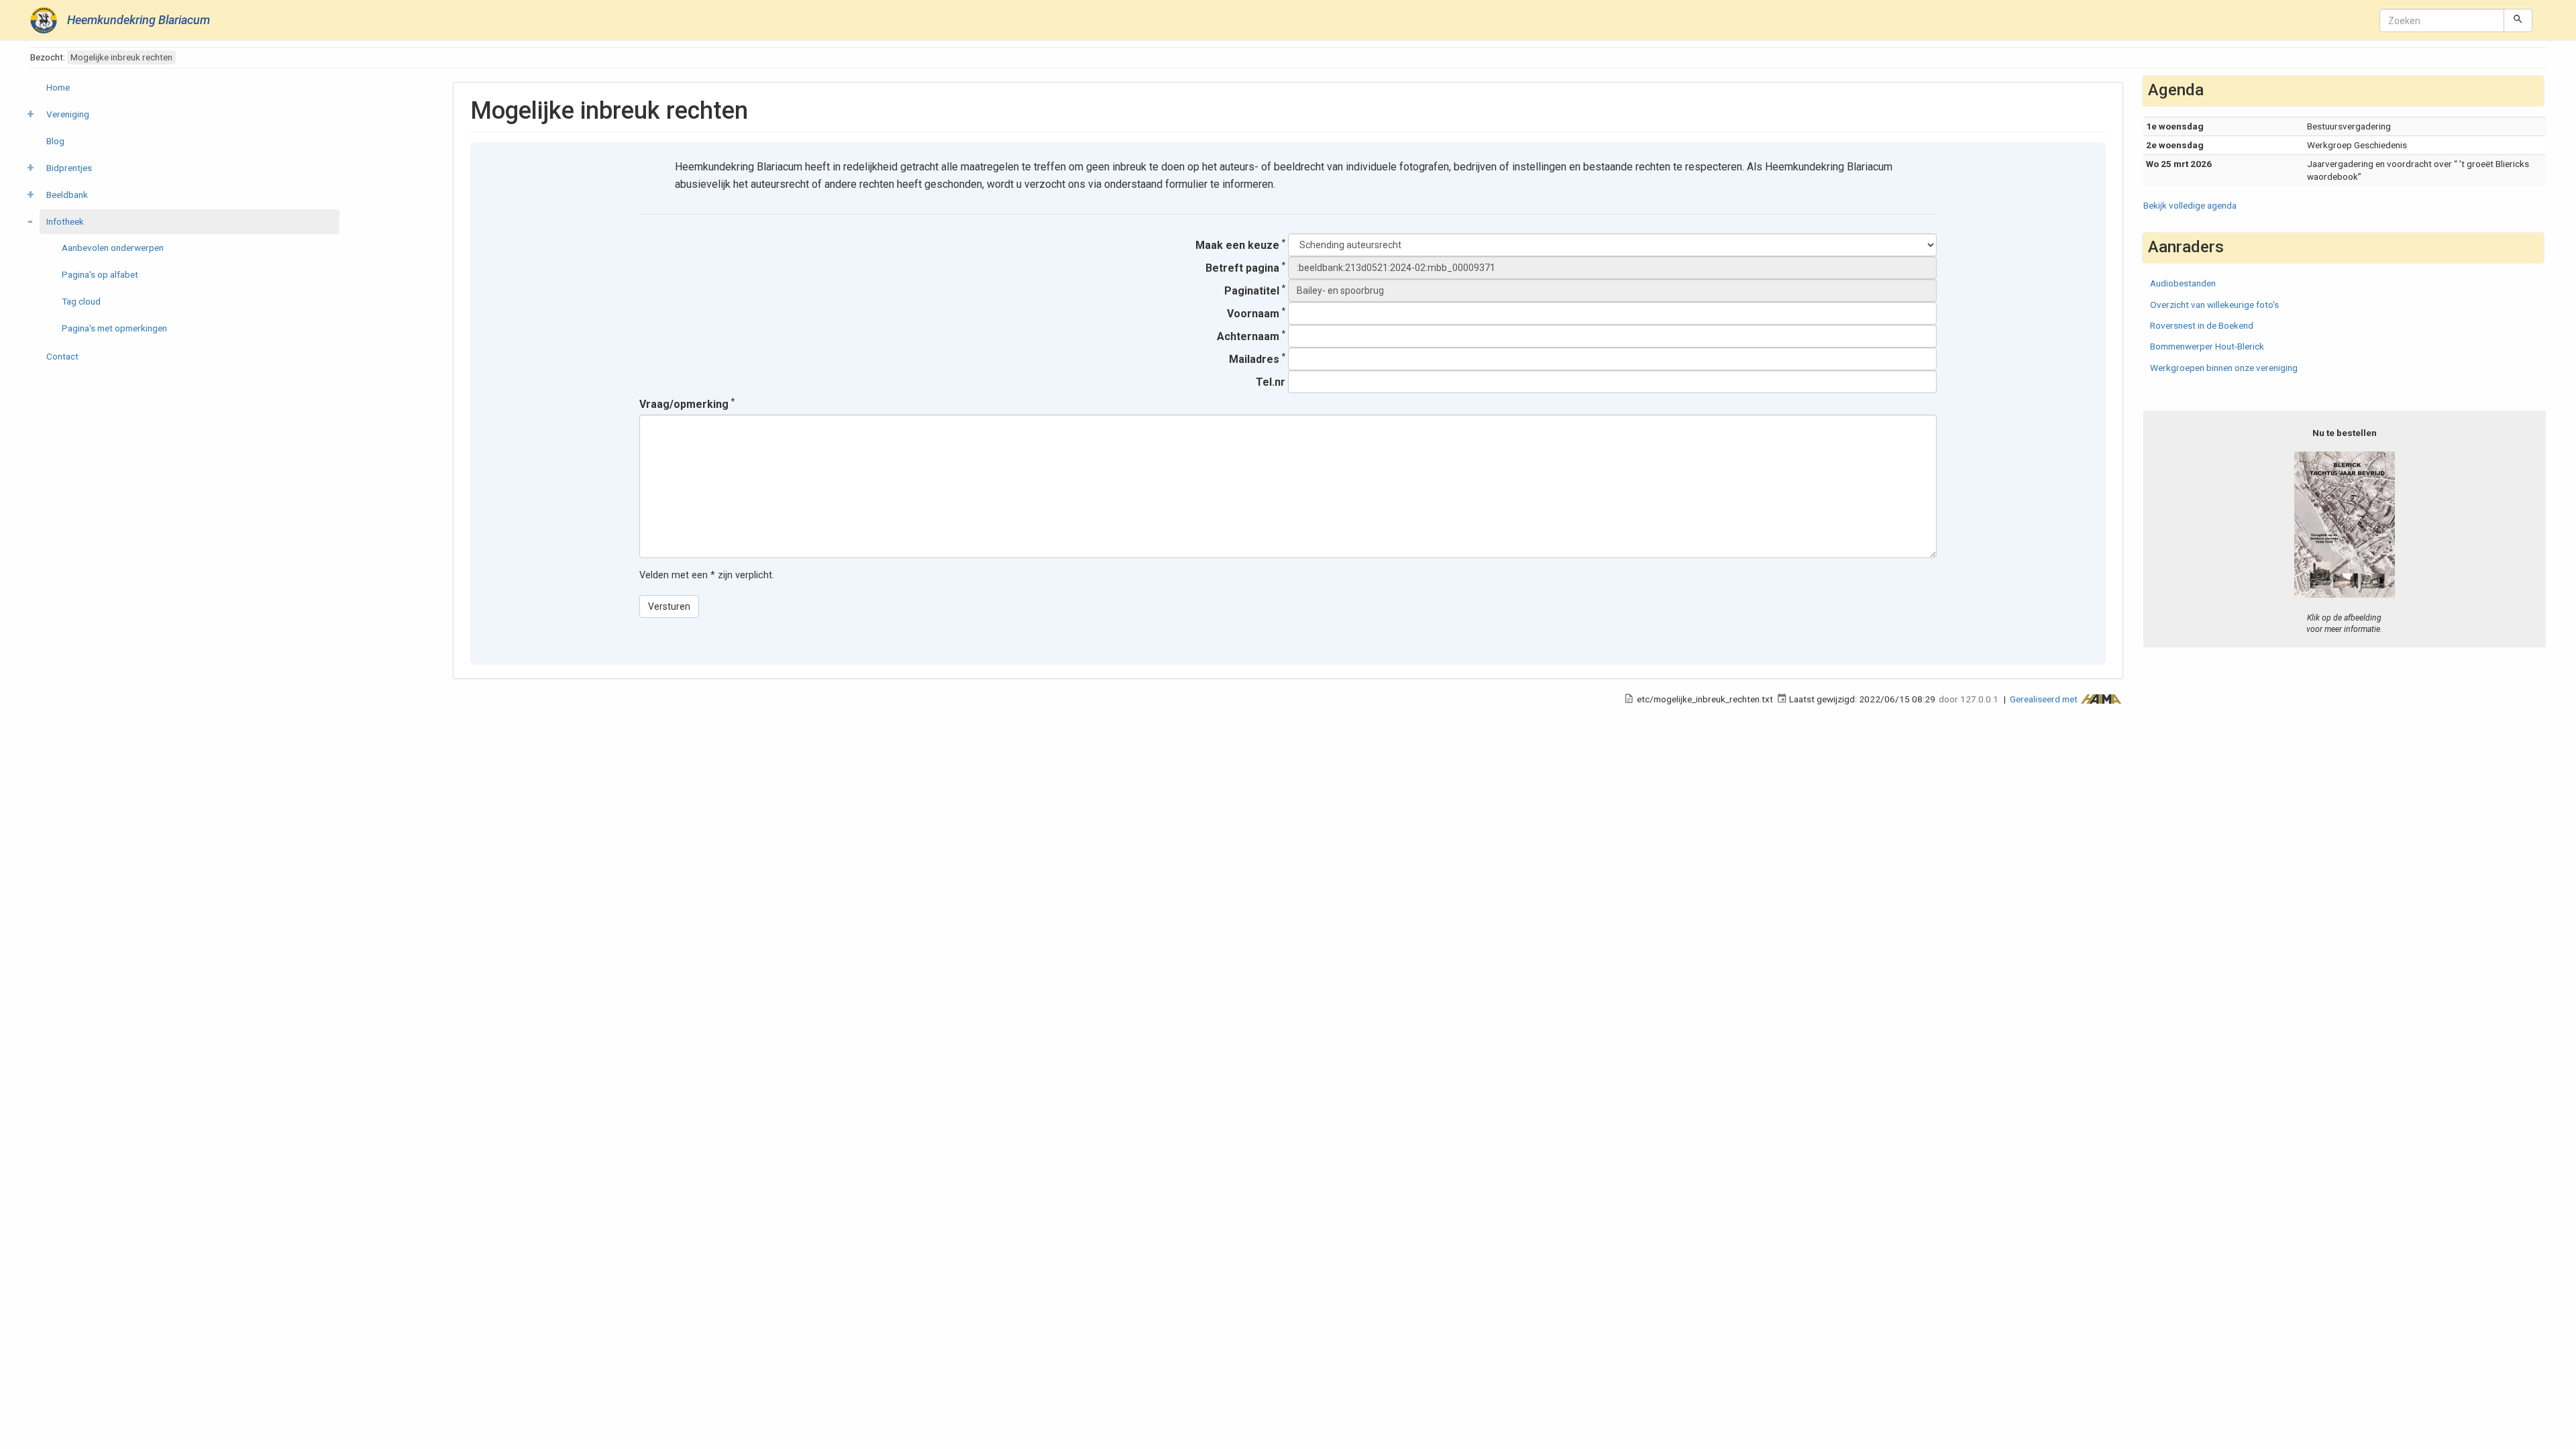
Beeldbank (67, 195)
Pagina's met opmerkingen (114, 328)
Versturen (669, 606)
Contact (62, 356)
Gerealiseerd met (2045, 699)
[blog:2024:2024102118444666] (2345, 524)
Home (58, 87)
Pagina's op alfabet (100, 274)
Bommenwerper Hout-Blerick (2207, 346)
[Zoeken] (2518, 20)
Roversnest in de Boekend (2202, 325)
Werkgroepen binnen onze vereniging (2224, 368)
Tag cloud (81, 301)
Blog (55, 141)
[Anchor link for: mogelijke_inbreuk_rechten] (760, 108)
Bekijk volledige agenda (2190, 205)
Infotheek (65, 221)
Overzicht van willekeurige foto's (2214, 305)
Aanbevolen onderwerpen (113, 248)
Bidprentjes (69, 168)
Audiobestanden (2183, 283)
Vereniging (68, 114)
